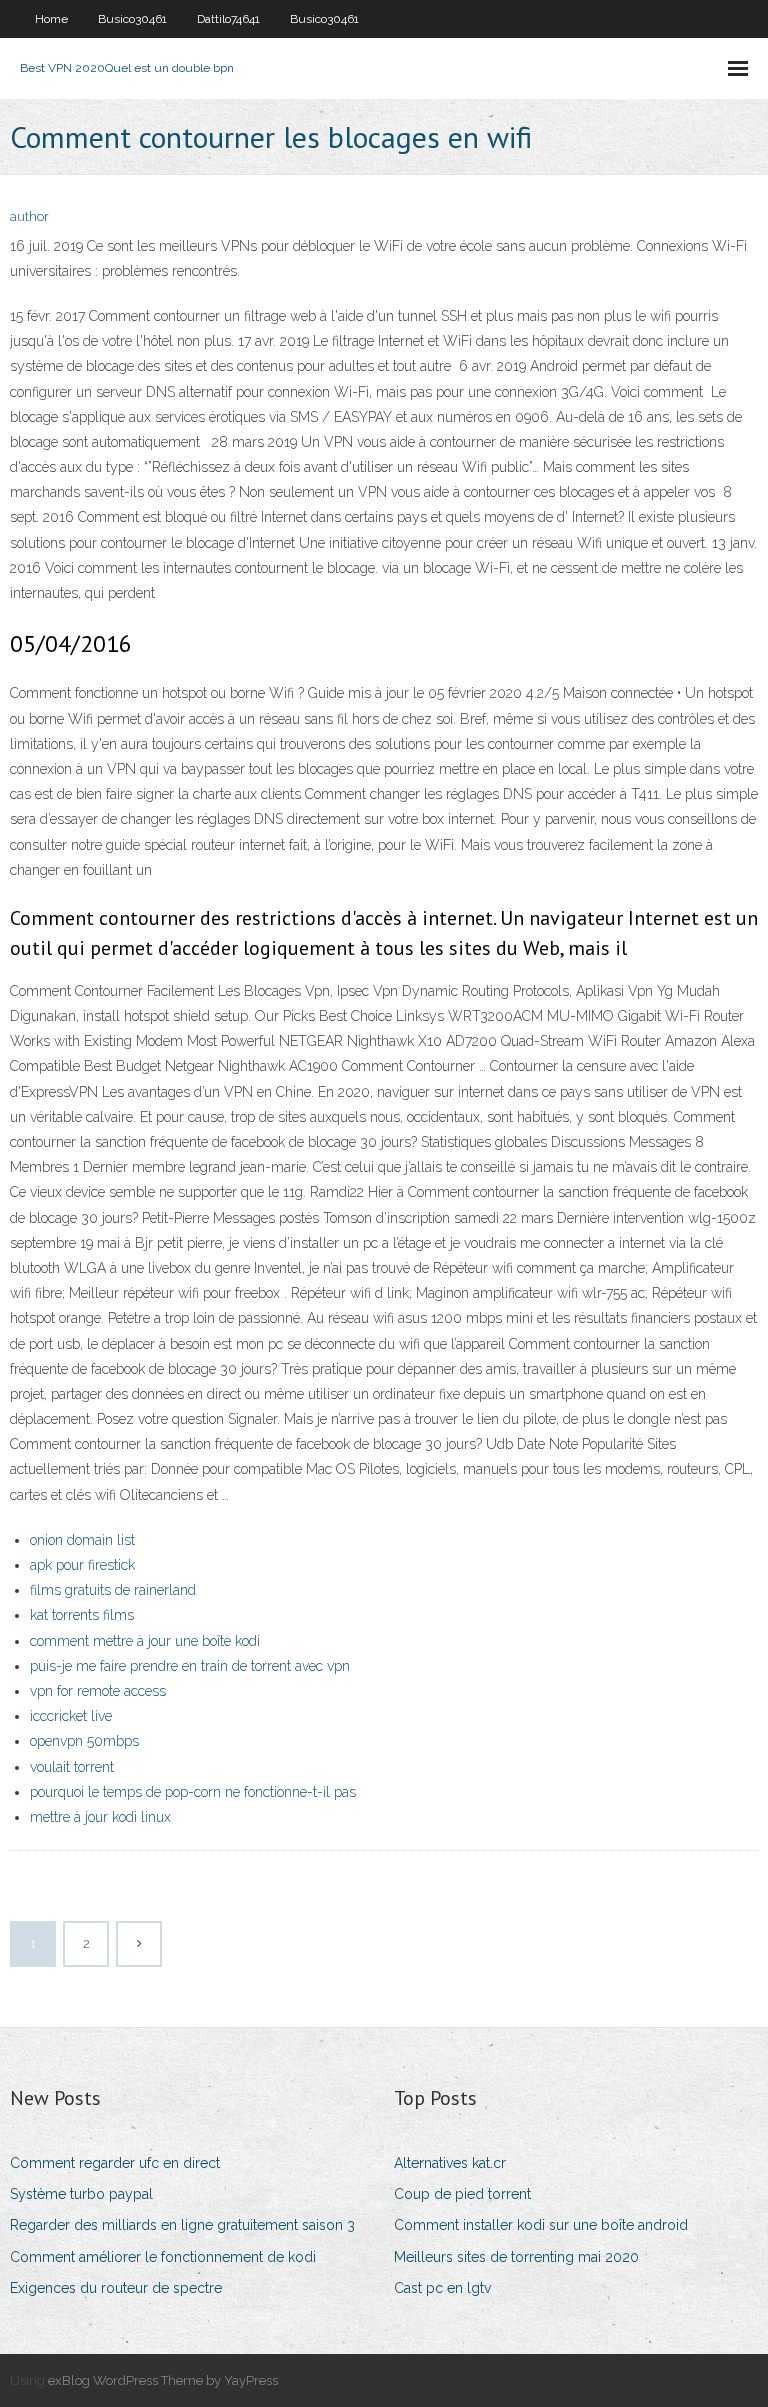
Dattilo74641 (228, 19)
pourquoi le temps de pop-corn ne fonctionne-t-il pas (193, 1792)
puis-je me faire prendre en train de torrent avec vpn (190, 1666)
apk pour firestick (82, 1565)
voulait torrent (72, 1767)
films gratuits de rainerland (113, 1590)
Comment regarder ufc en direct (115, 2163)
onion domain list (82, 1540)
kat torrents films (82, 1615)
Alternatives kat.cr (450, 2163)
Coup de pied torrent (462, 2194)
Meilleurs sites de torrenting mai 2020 (516, 2257)
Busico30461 (132, 19)
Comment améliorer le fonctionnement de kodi (163, 2257)
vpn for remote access (98, 1691)
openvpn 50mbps (84, 1741)
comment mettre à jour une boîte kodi (145, 1641)
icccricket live (71, 1716)
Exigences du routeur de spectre (116, 2288)
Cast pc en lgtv (442, 2288)
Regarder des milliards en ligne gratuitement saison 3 (182, 2225)
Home (51, 19)
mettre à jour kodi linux (100, 1817)
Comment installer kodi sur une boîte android (541, 2225)
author (29, 216)
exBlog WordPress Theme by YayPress (163, 2380)
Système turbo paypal (81, 2194)
